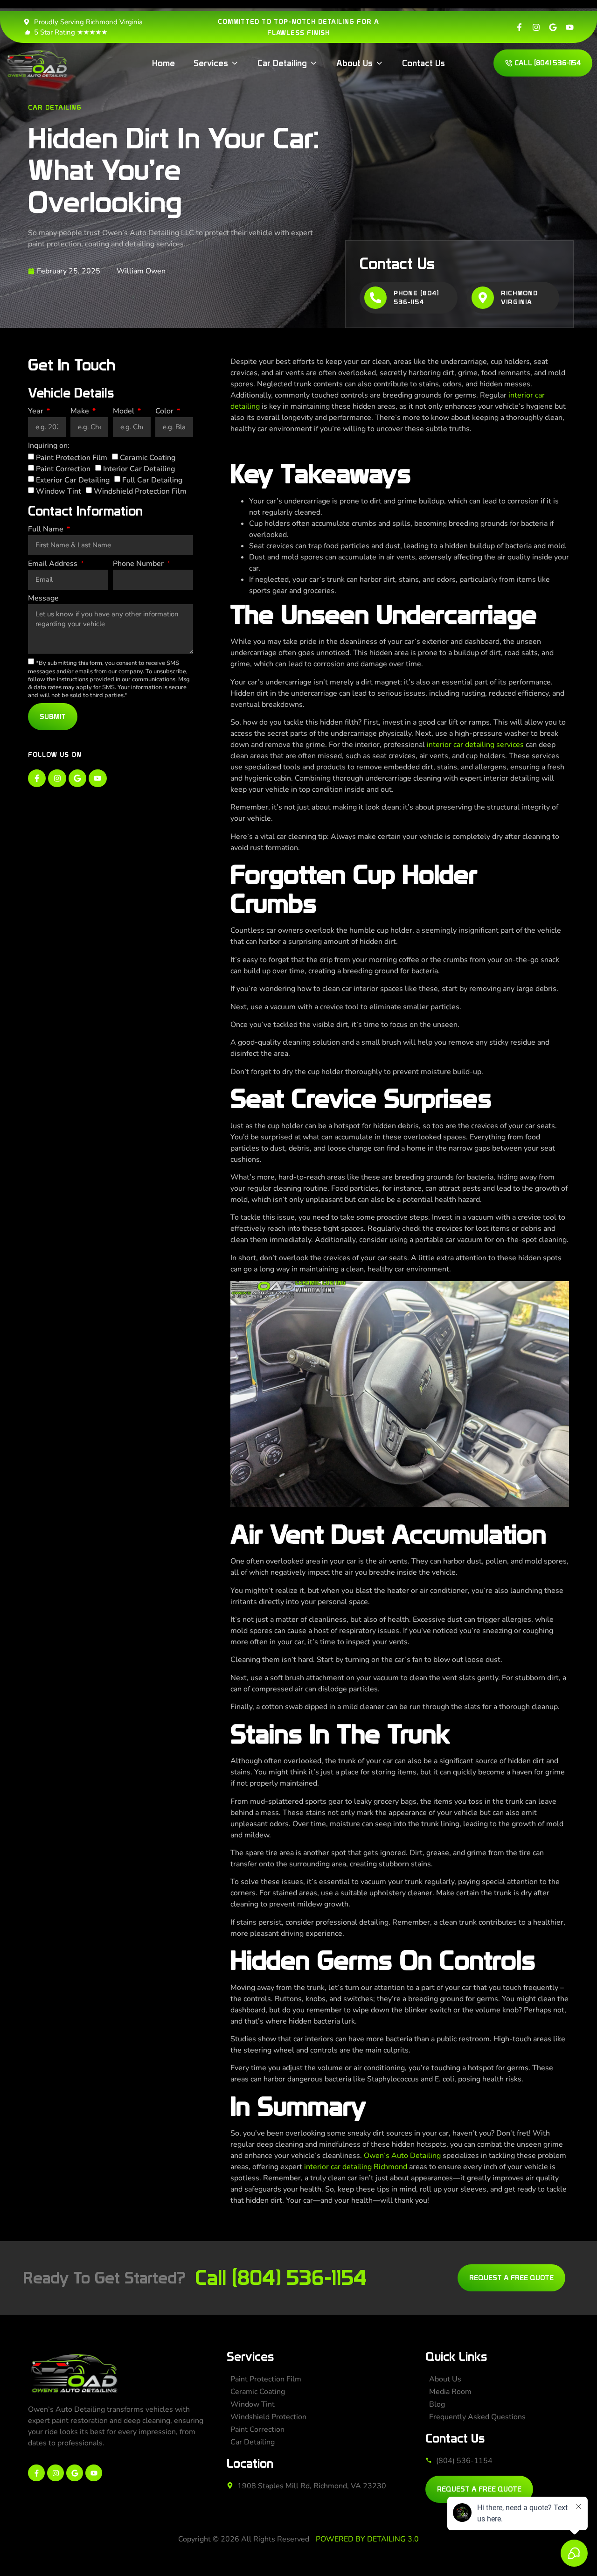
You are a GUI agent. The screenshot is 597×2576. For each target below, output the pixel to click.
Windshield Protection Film (140, 491)
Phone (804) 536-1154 (416, 298)
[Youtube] (570, 27)
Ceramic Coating (148, 458)
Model (125, 412)
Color (165, 412)
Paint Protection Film (72, 458)
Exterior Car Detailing (73, 480)
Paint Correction (63, 469)
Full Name (47, 530)
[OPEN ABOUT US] (379, 63)
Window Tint (59, 491)
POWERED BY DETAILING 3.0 (367, 2539)
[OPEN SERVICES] (235, 63)
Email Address (54, 564)
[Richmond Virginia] (483, 298)
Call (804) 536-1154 (281, 2278)
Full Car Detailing (152, 480)
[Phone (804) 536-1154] (375, 298)
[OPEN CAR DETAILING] (313, 63)
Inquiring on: (49, 446)
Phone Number (139, 564)
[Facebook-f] (519, 27)
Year (37, 412)
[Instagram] (536, 27)
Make (81, 412)
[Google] (553, 27)
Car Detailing (55, 107)
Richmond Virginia (519, 298)
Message (43, 599)
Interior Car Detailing (139, 469)
